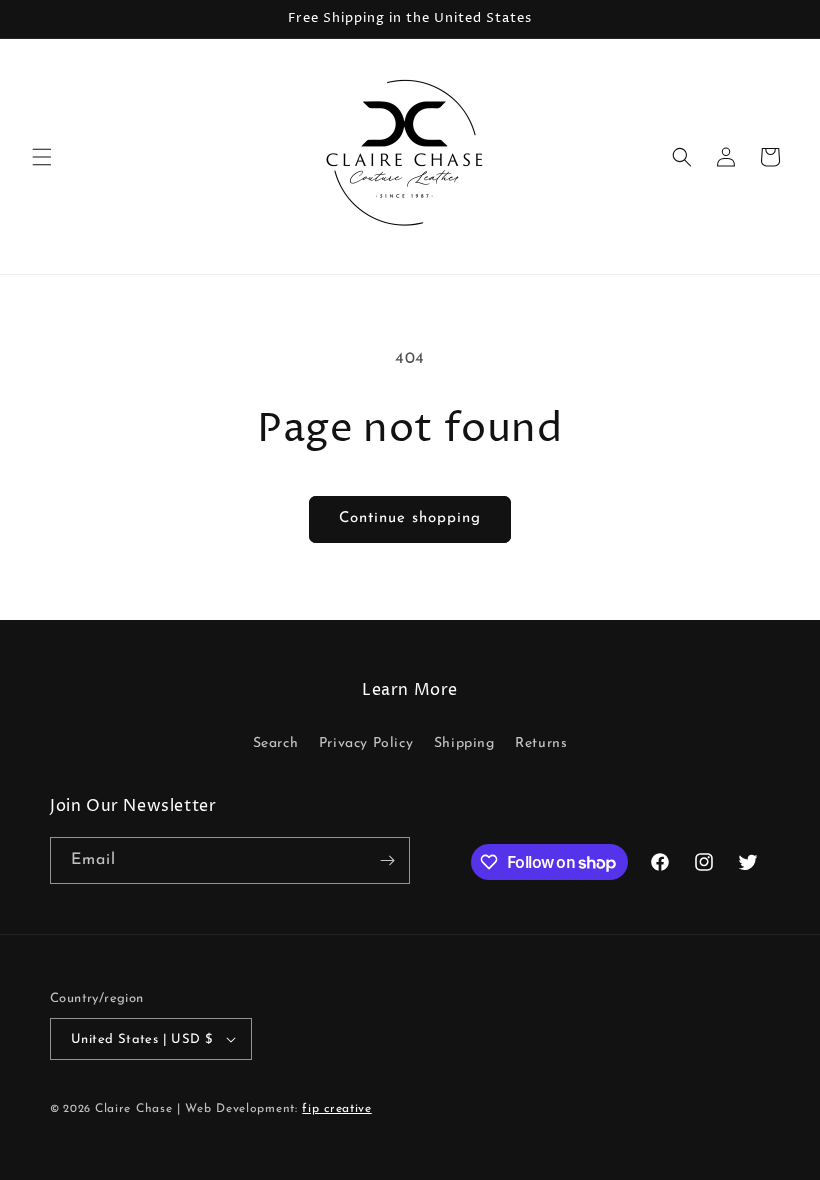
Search (276, 743)
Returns (541, 743)
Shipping (464, 743)
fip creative (336, 1109)
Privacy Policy (366, 743)
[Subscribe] (387, 860)
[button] (42, 157)
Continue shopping (410, 518)
